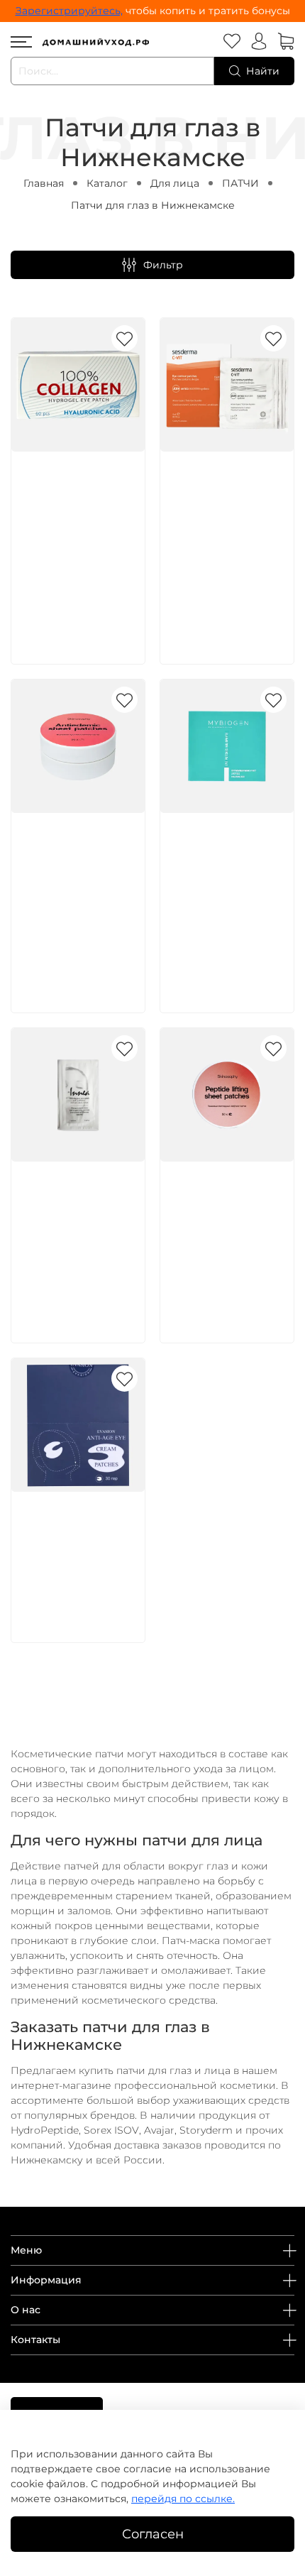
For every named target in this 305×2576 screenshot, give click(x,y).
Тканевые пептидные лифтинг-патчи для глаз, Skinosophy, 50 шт (224, 1224)
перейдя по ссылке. (183, 2499)
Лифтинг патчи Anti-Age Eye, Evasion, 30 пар (67, 1539)
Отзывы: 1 (45, 926)
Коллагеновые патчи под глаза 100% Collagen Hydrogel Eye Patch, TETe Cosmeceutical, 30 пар (75, 530)
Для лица (175, 183)
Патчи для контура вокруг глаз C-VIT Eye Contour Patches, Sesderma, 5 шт (227, 514)
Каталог (107, 183)
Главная (44, 183)
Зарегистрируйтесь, (69, 11)
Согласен (153, 2534)
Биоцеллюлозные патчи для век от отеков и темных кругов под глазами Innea (76, 1224)
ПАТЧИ (240, 183)
